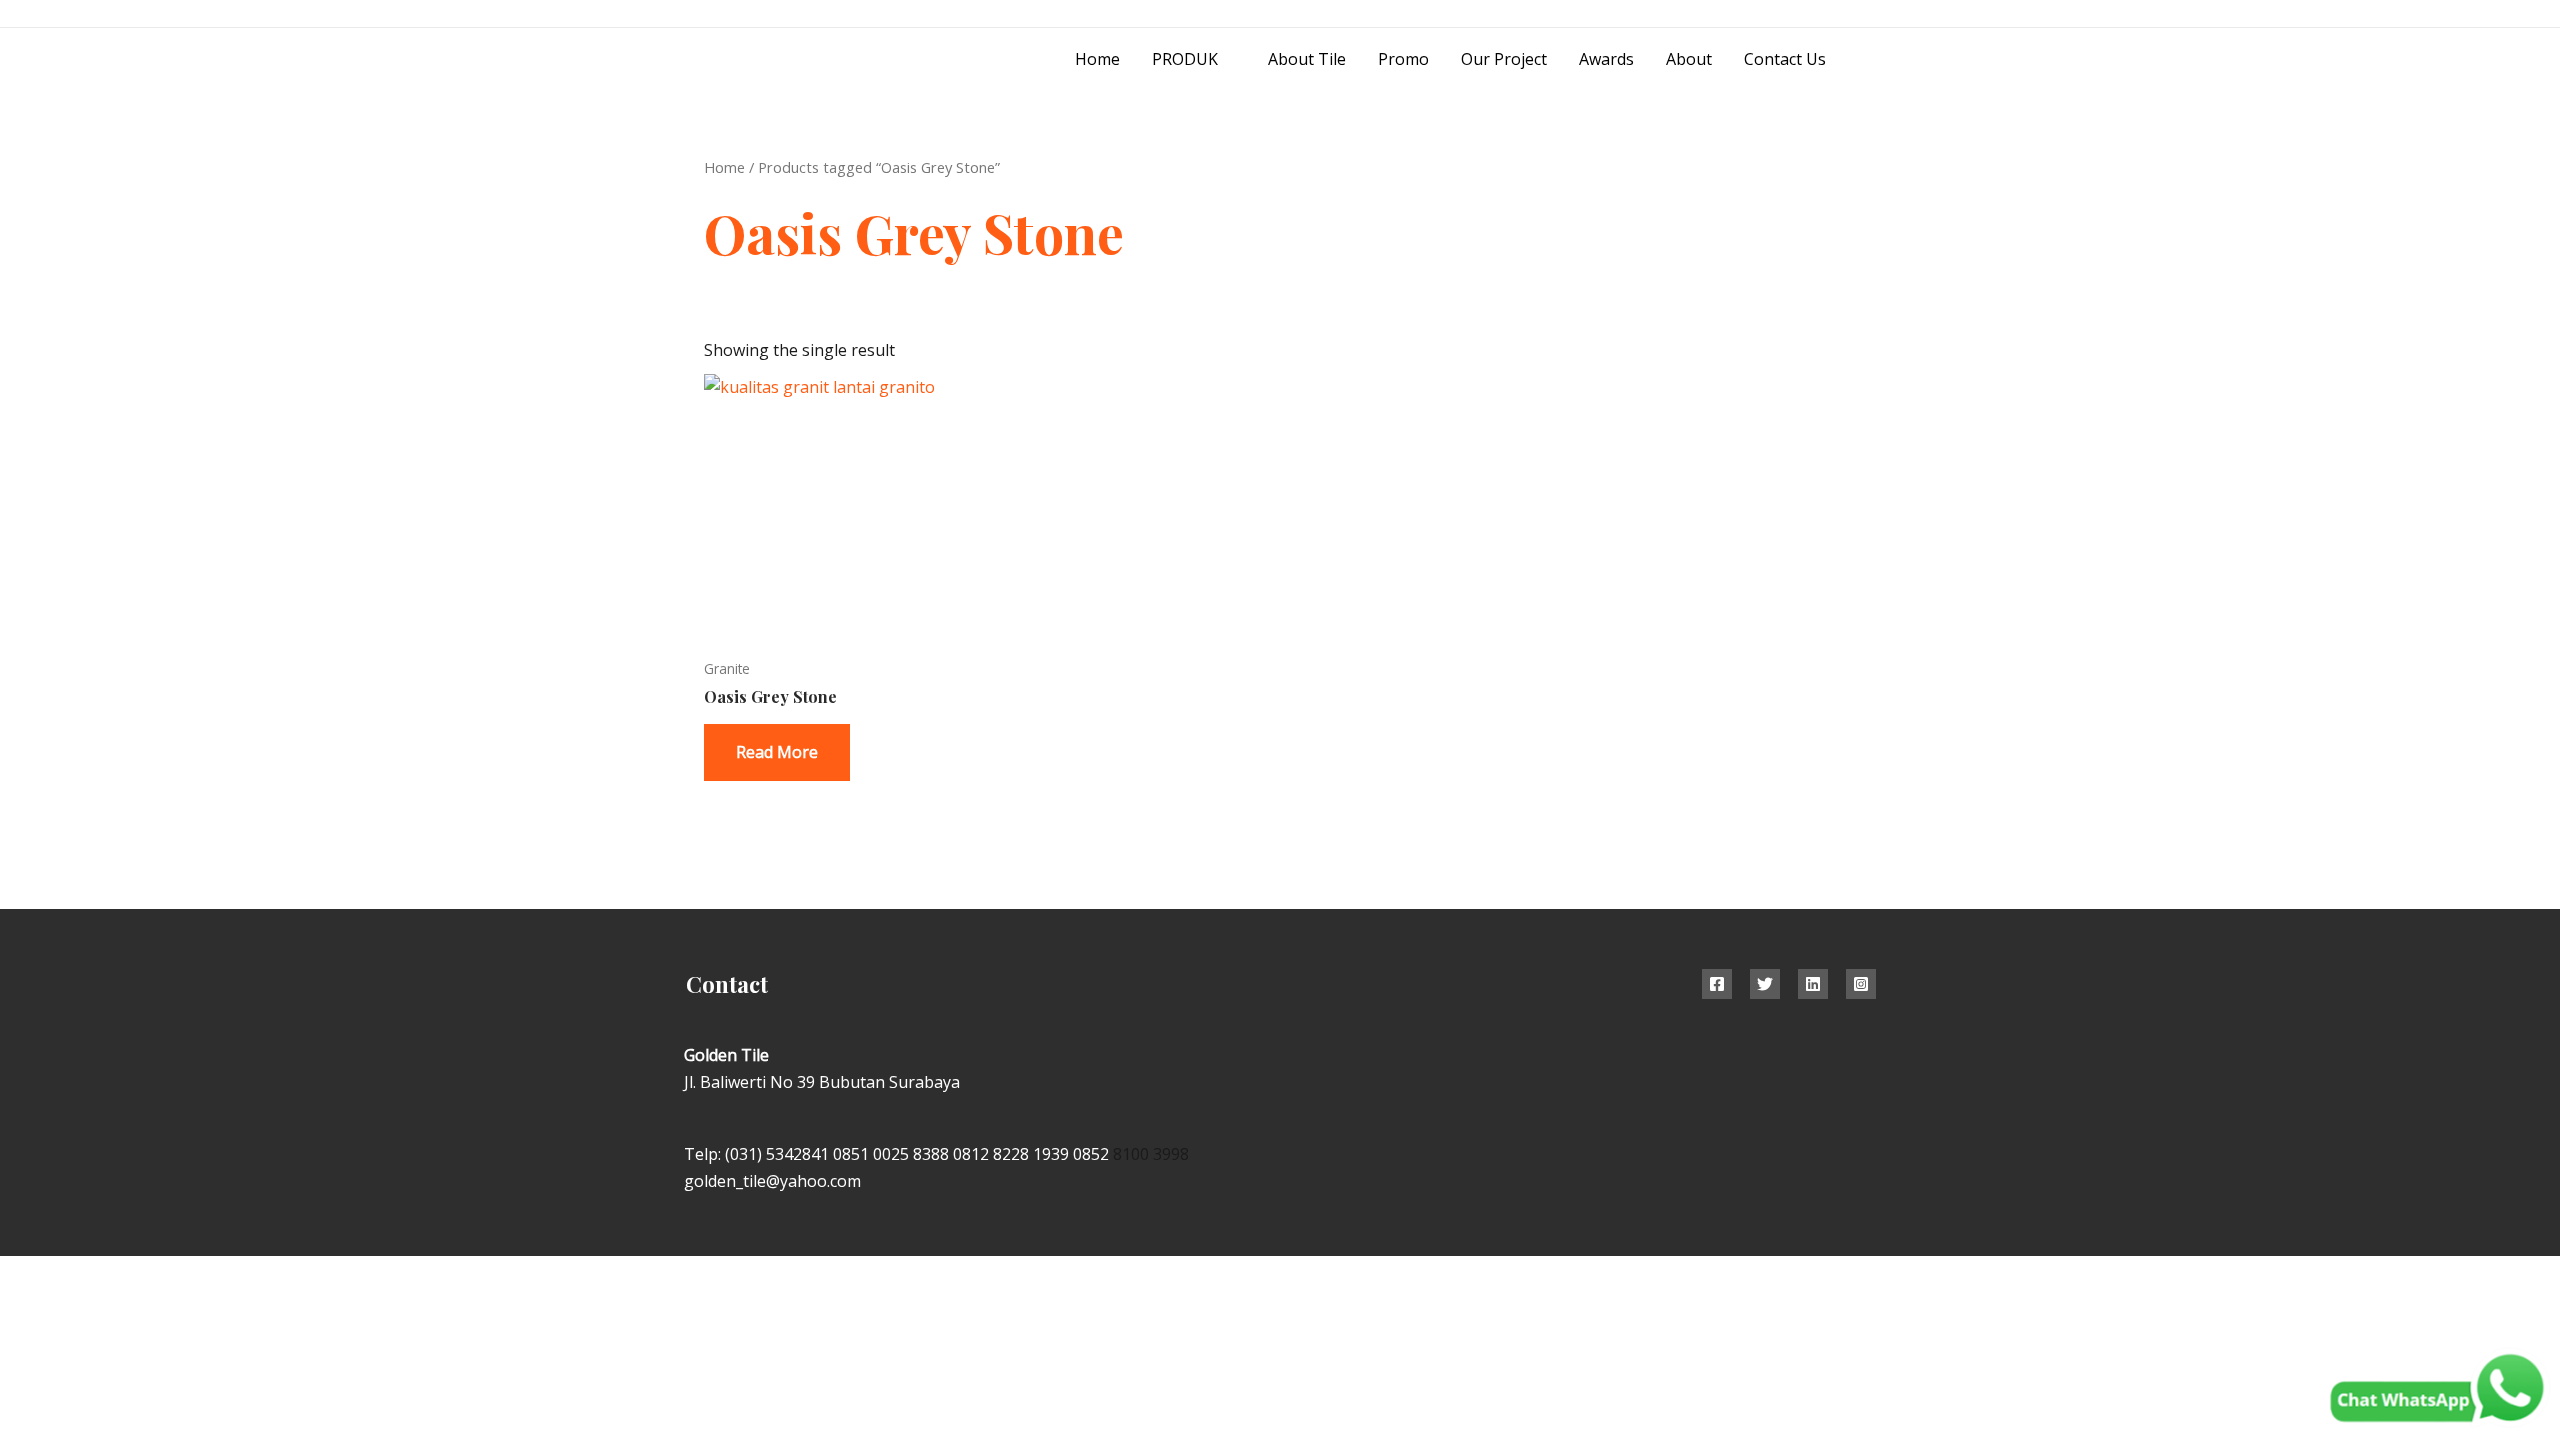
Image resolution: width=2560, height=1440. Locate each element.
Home (1097, 59)
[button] (1869, 59)
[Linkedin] (1813, 984)
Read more (777, 752)
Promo (1403, 59)
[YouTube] (1868, 14)
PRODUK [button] (1185, 59)
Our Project (1504, 59)
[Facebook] (1717, 984)
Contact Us (1785, 59)
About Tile (1307, 59)
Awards (1606, 59)
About (1689, 59)
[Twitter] (1765, 984)
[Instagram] (1823, 14)
